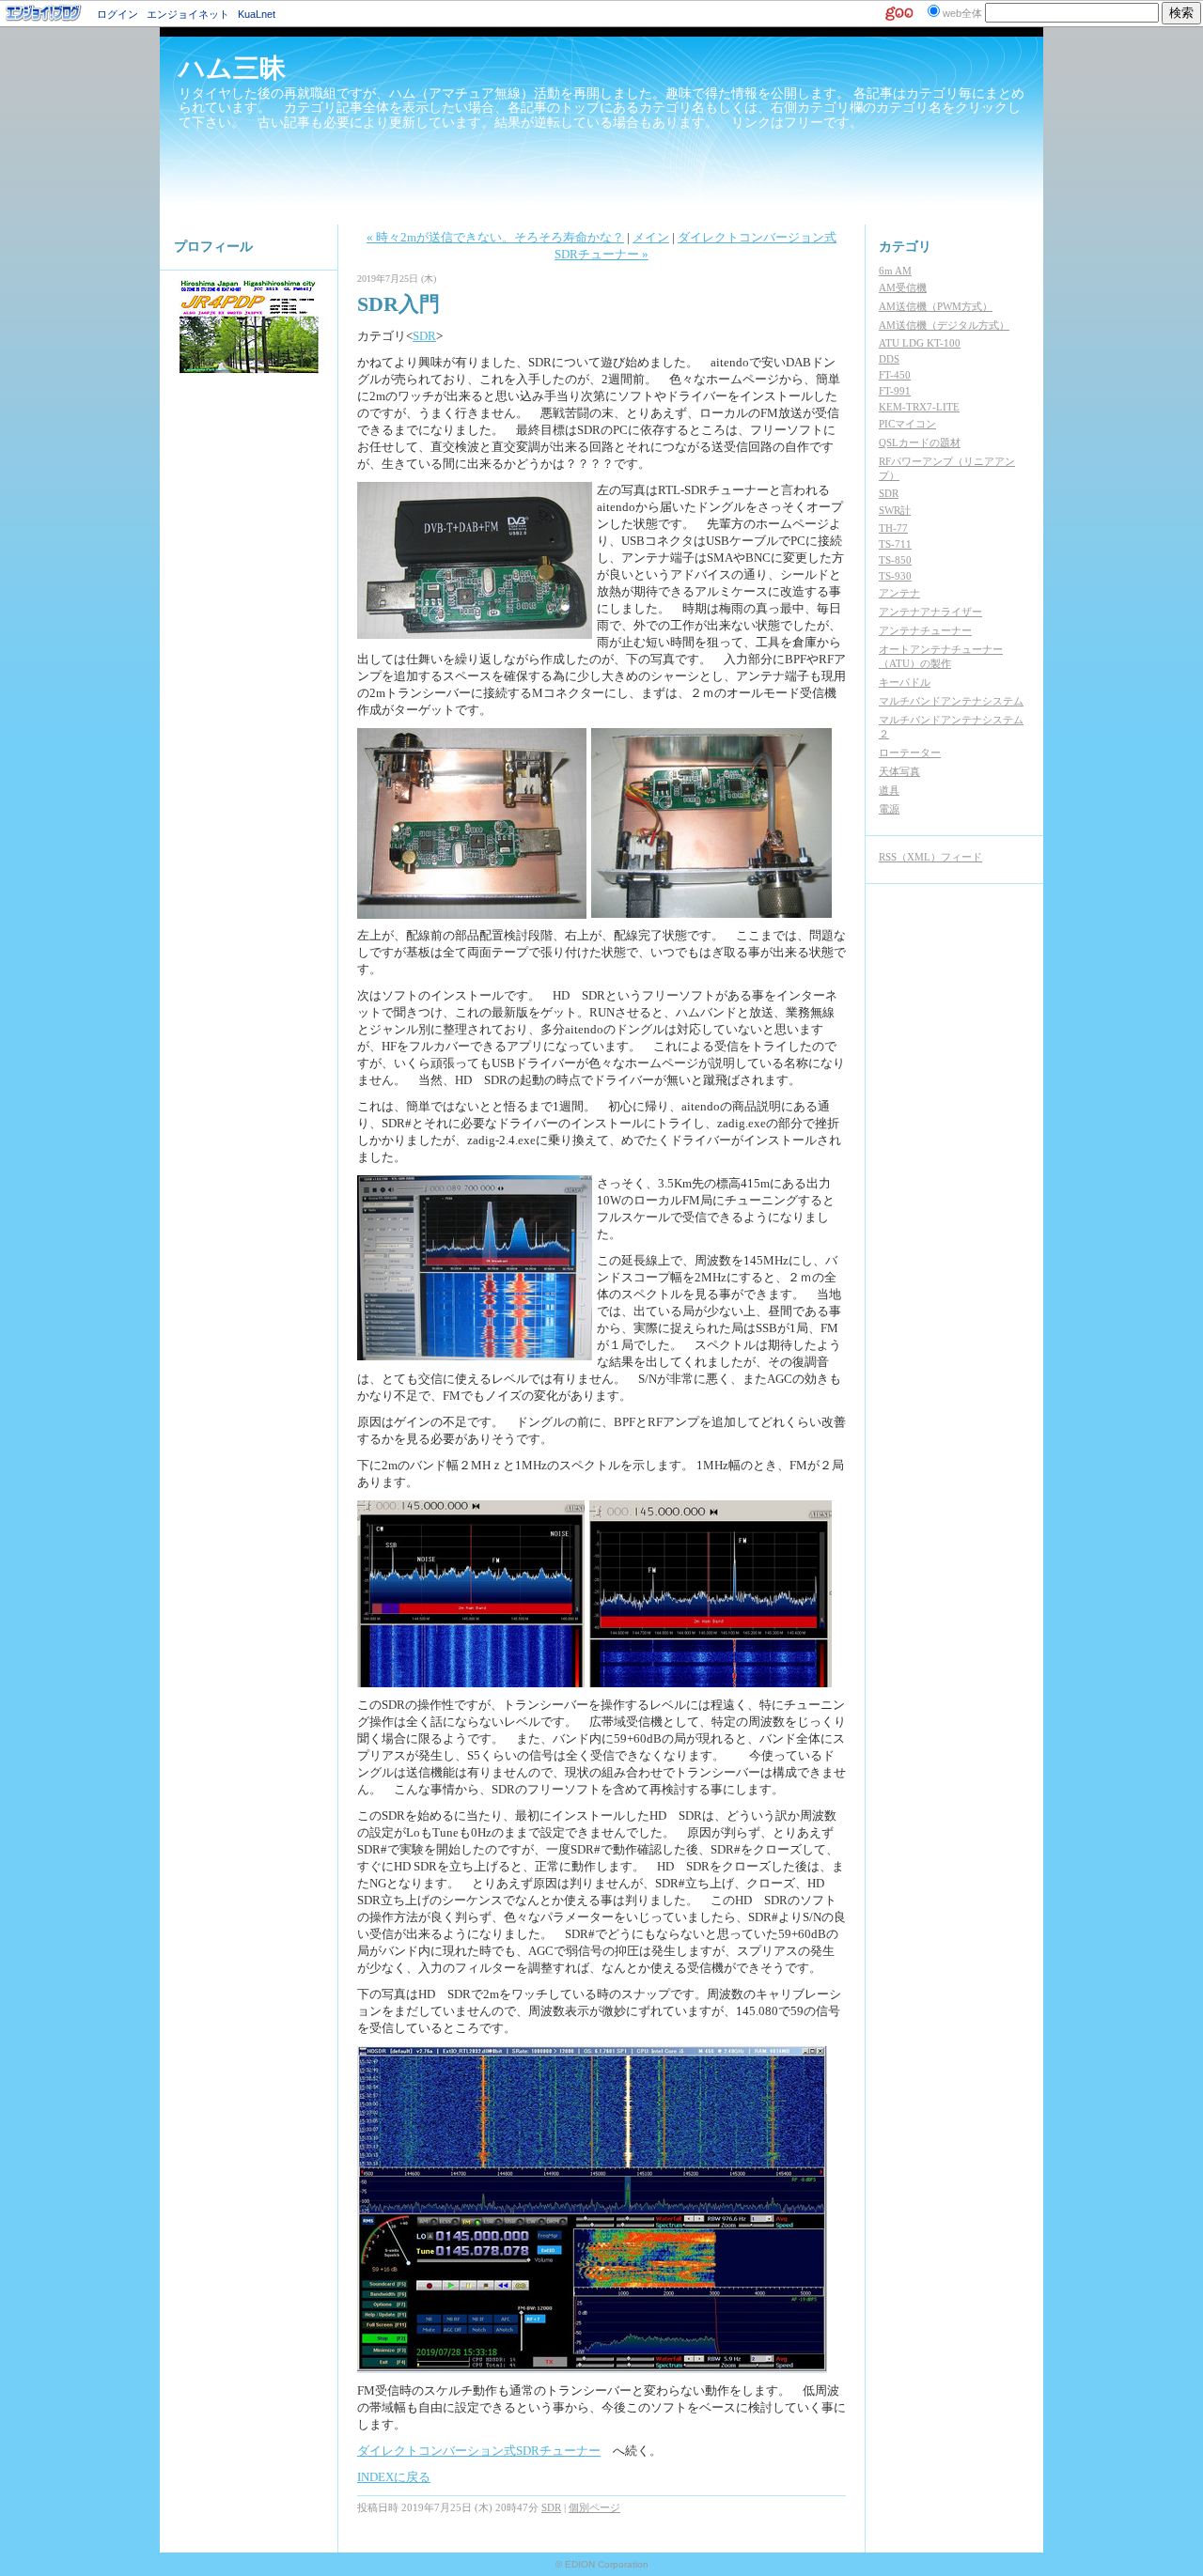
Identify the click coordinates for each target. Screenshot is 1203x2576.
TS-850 (895, 560)
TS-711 (895, 544)
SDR (424, 336)
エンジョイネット (188, 14)
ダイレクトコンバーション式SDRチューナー (479, 2451)
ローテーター (910, 753)
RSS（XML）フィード (930, 857)
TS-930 (895, 576)
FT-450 (895, 375)
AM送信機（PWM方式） (936, 306)
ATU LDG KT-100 (920, 343)
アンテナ (899, 593)
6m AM (895, 271)
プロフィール (213, 247)
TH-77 (893, 528)
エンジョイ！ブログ (44, 13)
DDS (889, 359)
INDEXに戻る (394, 2477)
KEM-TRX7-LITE (919, 407)
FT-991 (895, 391)
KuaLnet (257, 14)
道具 (889, 790)
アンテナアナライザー (930, 612)
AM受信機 (903, 287)
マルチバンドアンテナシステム (951, 701)
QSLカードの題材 (920, 442)
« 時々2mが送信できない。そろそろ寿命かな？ (495, 237)
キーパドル (905, 682)
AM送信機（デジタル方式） (944, 325)
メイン (651, 237)
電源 (889, 809)
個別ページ (594, 2507)
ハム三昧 (232, 68)
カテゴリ (905, 247)
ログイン (117, 14)
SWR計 (895, 510)
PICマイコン (907, 424)
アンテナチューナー (925, 630)
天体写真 (899, 771)
